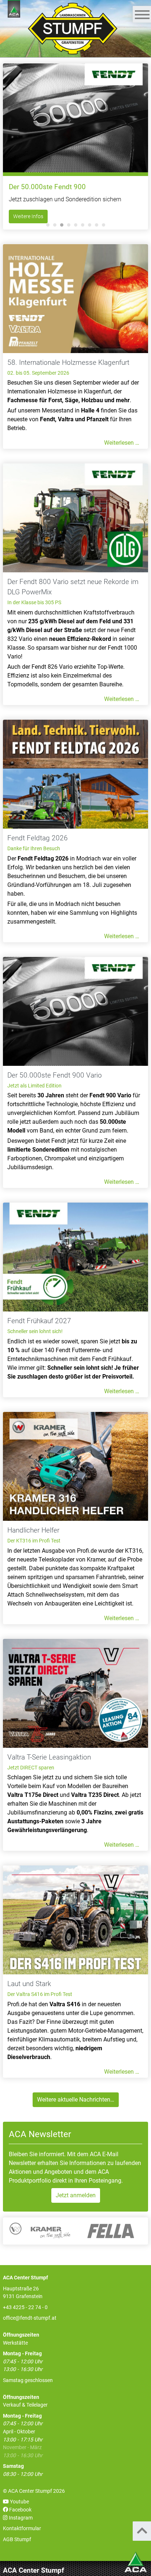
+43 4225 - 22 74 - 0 (25, 2307)
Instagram (20, 2518)
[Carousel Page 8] (97, 225)
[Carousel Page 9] (104, 225)
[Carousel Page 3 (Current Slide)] (62, 225)
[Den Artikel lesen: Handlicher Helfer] (75, 1466)
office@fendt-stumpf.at (30, 2318)
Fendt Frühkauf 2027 (39, 1321)
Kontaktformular (22, 2529)
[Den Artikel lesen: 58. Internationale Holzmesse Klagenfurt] (75, 299)
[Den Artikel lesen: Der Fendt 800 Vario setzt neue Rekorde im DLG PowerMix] (75, 518)
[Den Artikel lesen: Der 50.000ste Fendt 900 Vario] (75, 1011)
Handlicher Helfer (33, 1530)
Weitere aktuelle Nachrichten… (76, 2100)
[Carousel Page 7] (90, 225)
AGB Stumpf (17, 2540)
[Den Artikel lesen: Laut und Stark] (75, 1920)
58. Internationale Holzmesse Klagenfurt (68, 363)
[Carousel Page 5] (76, 225)
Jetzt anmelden (76, 2195)
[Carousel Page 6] (83, 225)
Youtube (19, 2502)
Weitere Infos (28, 216)
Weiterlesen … (122, 443)
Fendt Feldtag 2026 (38, 838)
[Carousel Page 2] (55, 225)
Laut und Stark (29, 1984)
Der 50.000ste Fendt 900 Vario (55, 1075)
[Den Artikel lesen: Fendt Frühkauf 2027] (75, 1257)
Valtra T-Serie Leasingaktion (49, 1757)
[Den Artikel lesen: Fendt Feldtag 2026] (75, 774)
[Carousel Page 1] (48, 225)
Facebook (20, 2510)
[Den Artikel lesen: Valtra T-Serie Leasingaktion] (75, 1693)
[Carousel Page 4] (69, 225)
